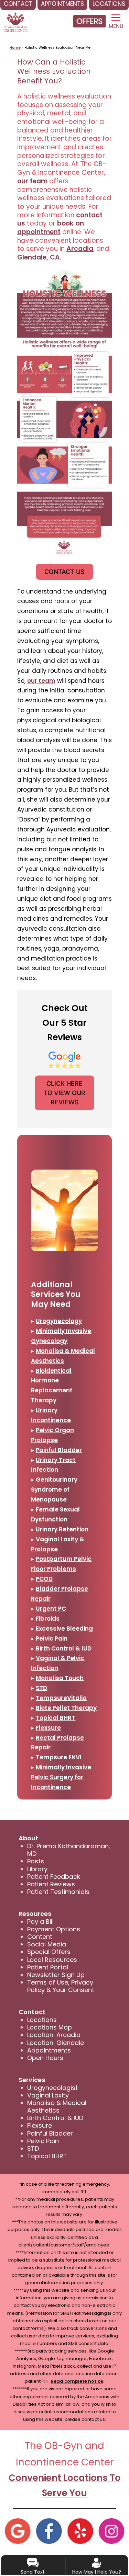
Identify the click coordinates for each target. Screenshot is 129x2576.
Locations (42, 2020)
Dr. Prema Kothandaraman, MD (69, 1850)
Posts (36, 1861)
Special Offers (49, 1952)
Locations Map (50, 2027)
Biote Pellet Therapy (66, 1708)
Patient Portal (48, 1967)
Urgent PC (51, 1609)
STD (41, 1688)
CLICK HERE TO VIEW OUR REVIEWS (64, 1093)
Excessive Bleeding (64, 1629)
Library (37, 1869)
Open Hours (45, 2058)
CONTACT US (64, 572)
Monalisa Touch (60, 1678)
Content (40, 1937)
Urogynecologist (52, 2088)
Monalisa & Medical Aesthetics (57, 2107)
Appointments (49, 2050)
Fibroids (48, 1619)
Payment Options (54, 1929)
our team (32, 181)
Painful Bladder (59, 1450)
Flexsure (48, 1728)
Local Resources (52, 1960)
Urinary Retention (62, 1529)
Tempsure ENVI (59, 1757)
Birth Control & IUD (64, 1648)
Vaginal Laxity (48, 2095)
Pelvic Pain (52, 1638)
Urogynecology (59, 1321)
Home (15, 48)
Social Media (47, 1944)
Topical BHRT (56, 1718)
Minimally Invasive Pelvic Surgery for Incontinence (61, 1777)
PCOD (44, 1579)
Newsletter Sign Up (56, 1975)
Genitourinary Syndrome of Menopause (54, 1490)
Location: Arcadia (54, 2035)
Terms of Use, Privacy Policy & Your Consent (61, 1986)
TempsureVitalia (61, 1698)
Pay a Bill (40, 1922)
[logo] (15, 19)
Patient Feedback (54, 1877)
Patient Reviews (51, 1884)
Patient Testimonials (58, 1892)
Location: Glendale (56, 2043)
